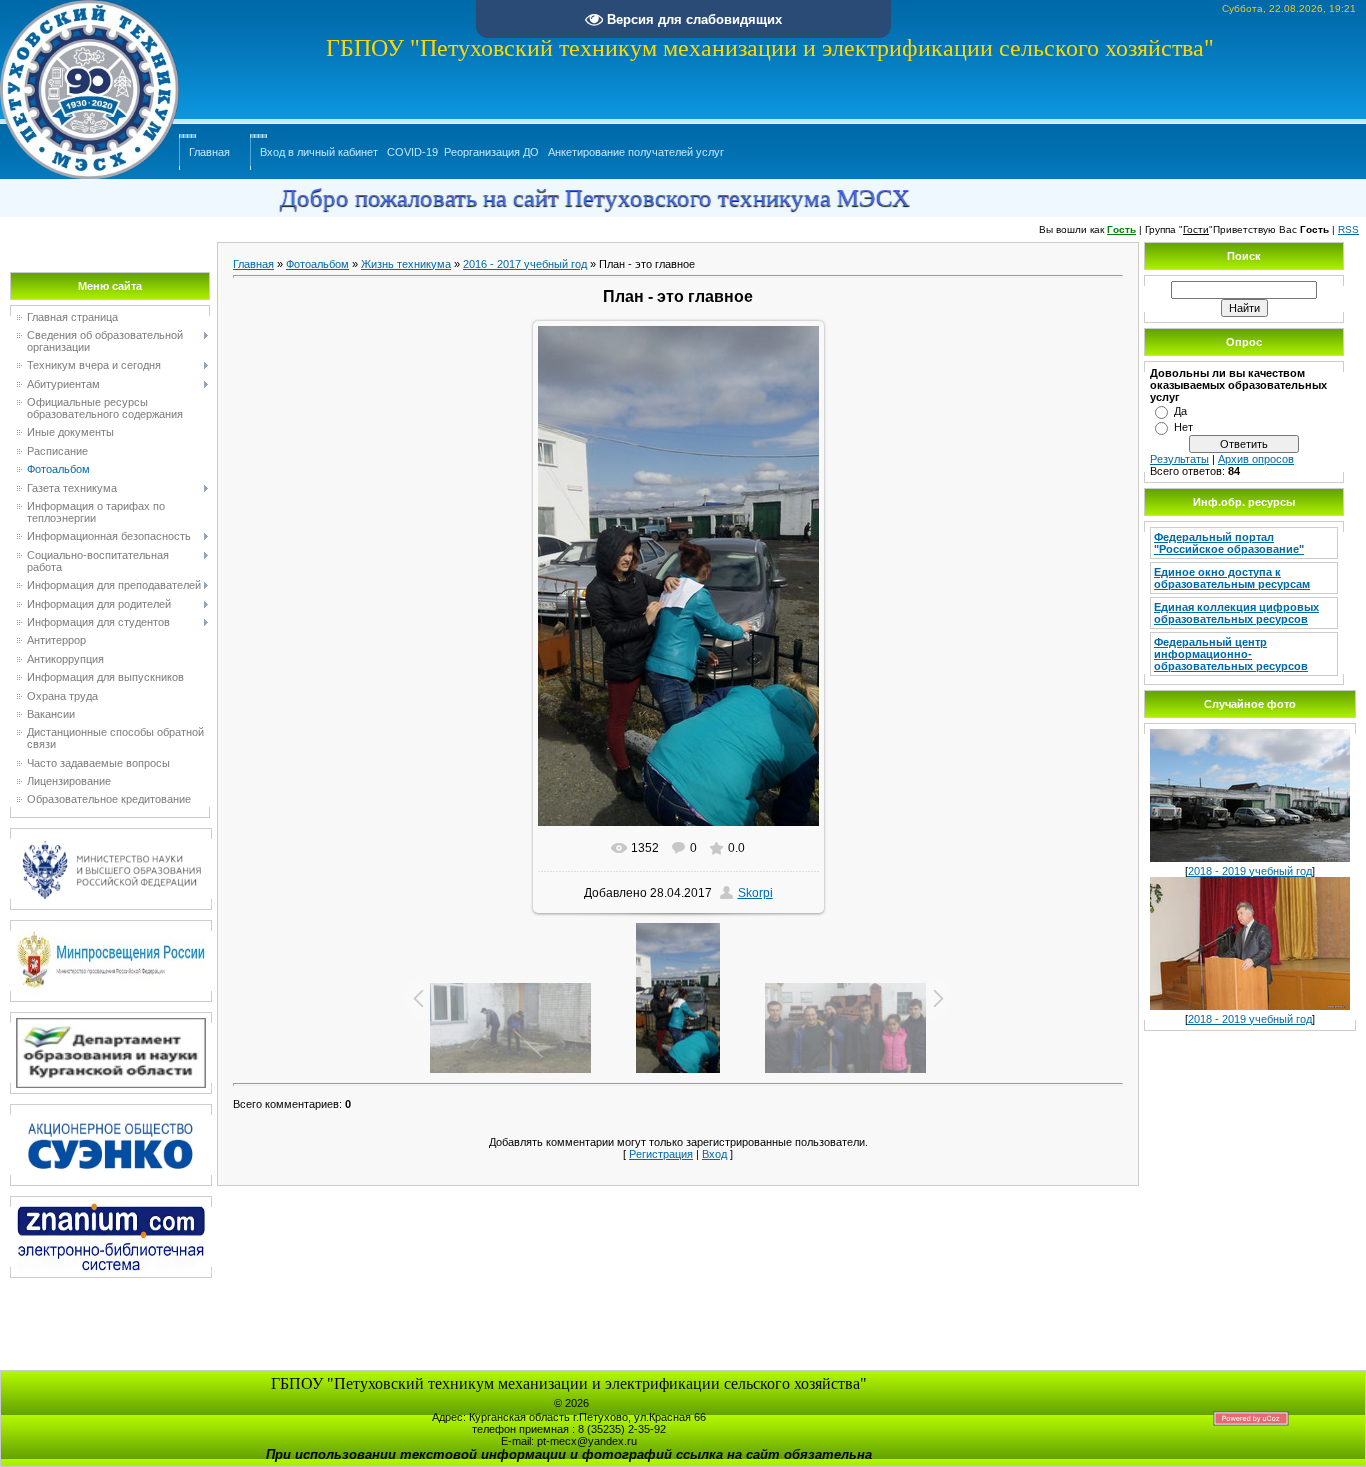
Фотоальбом (317, 264)
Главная (209, 152)
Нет (1183, 427)
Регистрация (661, 1154)
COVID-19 (412, 152)
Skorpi (755, 893)
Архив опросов (1256, 459)
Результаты (1179, 459)
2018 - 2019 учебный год (1250, 871)
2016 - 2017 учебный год (525, 264)
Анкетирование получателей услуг (636, 152)
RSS (1348, 229)
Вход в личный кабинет (319, 152)
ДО (531, 152)
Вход (714, 1154)
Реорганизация (482, 152)
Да (1180, 411)
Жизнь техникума (406, 264)
